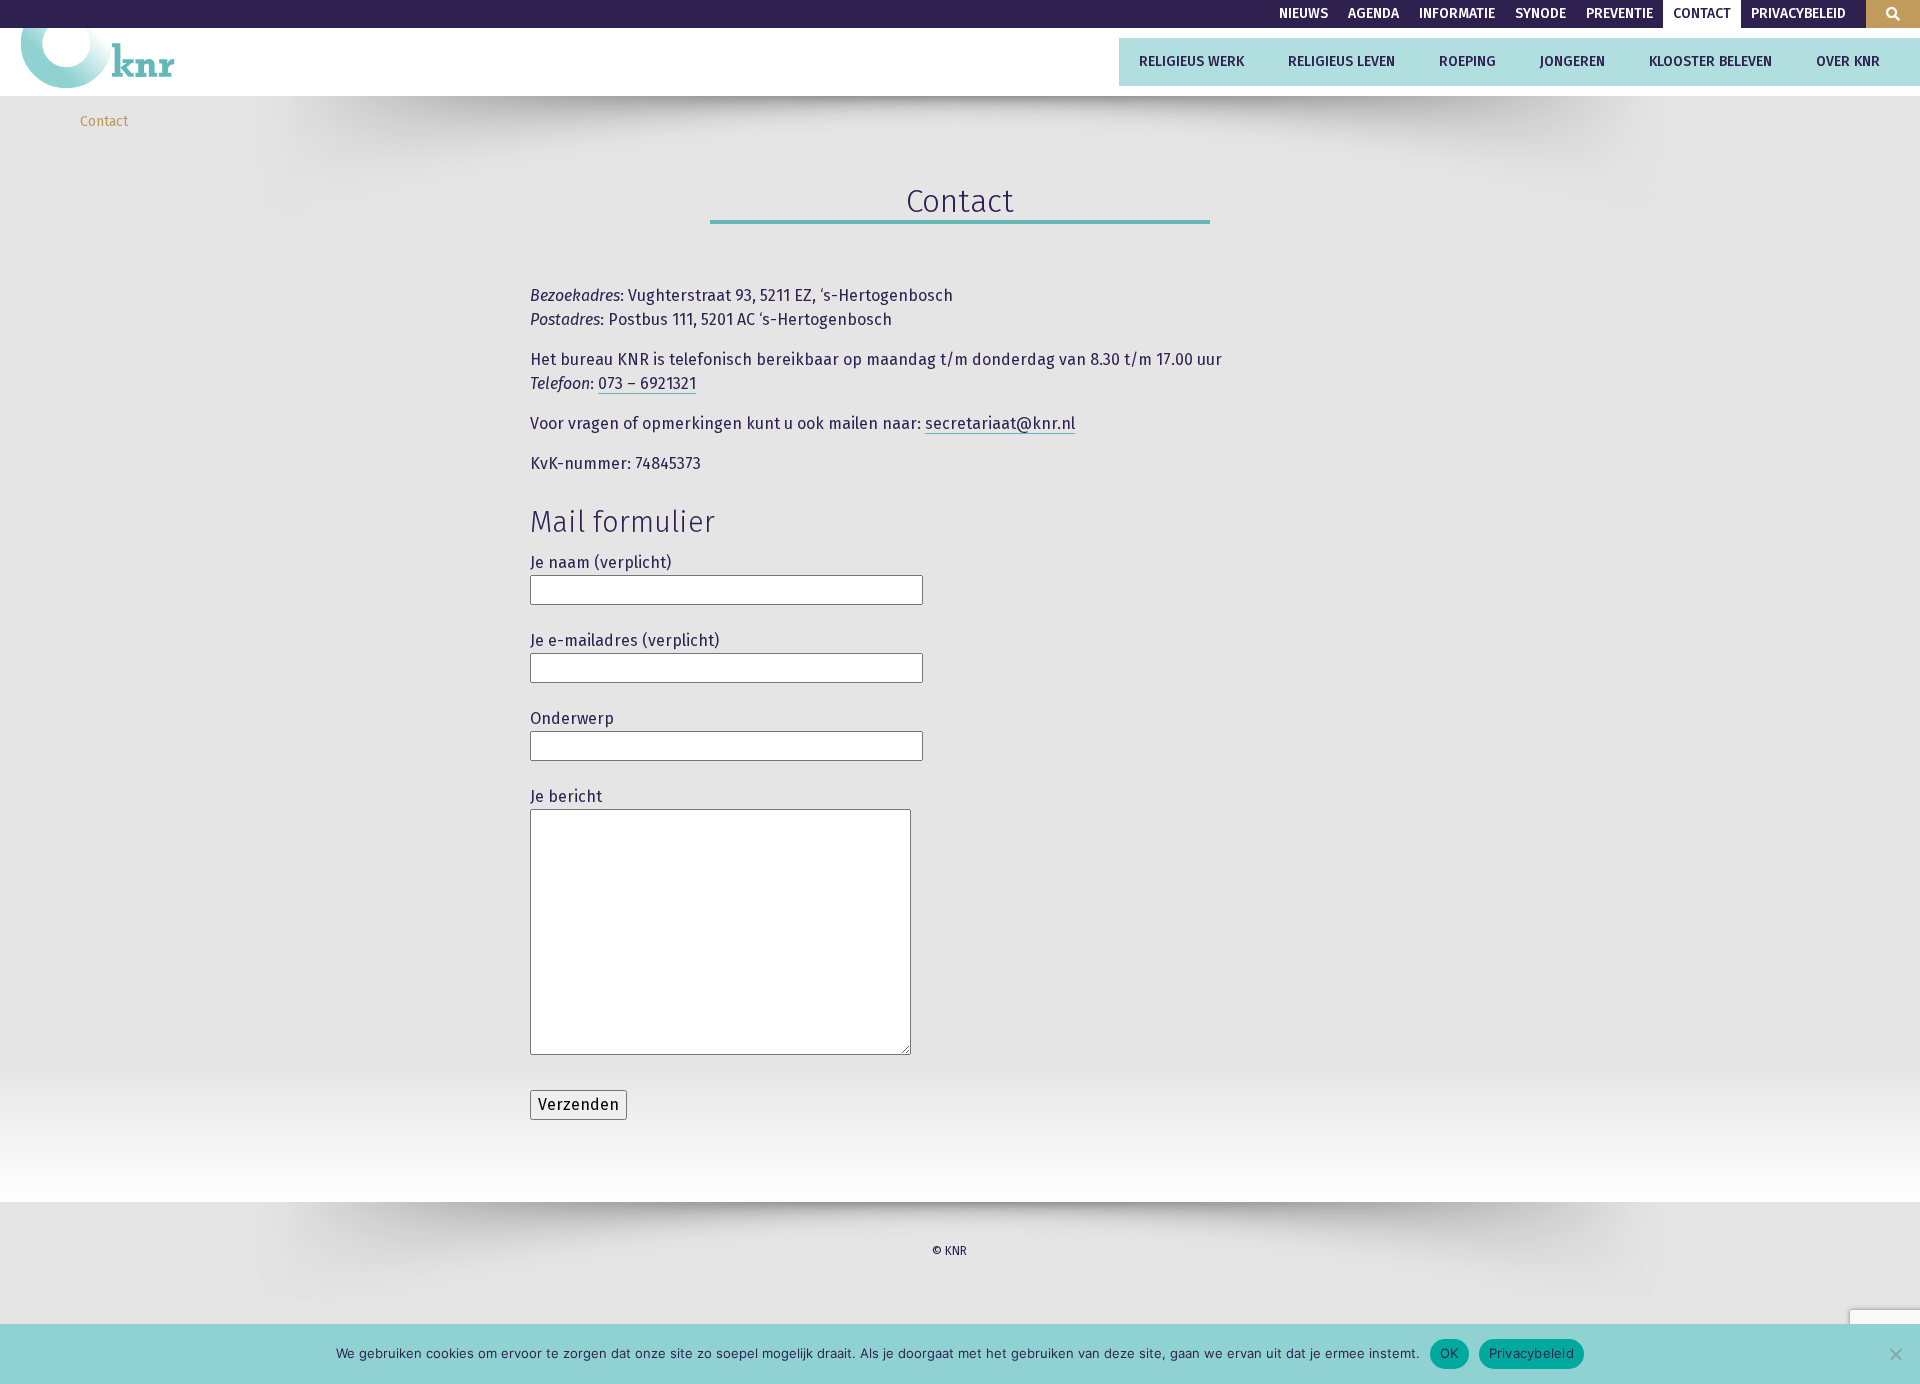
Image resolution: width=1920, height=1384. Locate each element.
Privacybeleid (1798, 13)
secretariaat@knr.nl (1000, 423)
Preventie (1619, 13)
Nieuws (1303, 13)
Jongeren (1572, 61)
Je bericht (566, 796)
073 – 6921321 (647, 383)
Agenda (1373, 13)
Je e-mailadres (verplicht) (624, 640)
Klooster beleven (1710, 61)
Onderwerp (572, 718)
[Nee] (1895, 1354)
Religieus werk (1191, 61)
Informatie (1457, 13)
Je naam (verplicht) (600, 562)
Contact (1702, 13)
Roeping (1467, 61)
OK (1449, 1353)
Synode (1540, 13)
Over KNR (1848, 61)
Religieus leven (1341, 61)
